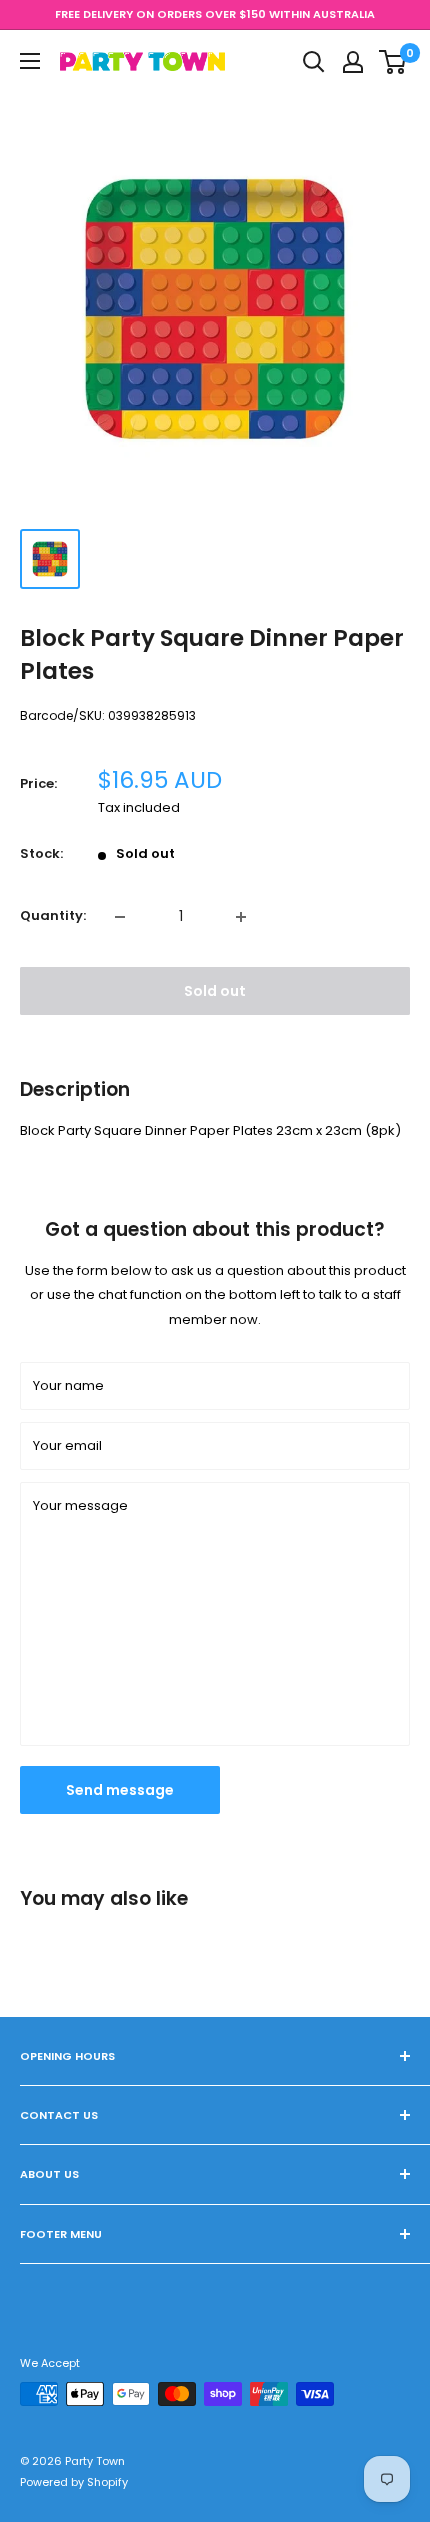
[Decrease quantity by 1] (120, 917)
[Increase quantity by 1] (241, 917)
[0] (393, 62)
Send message (120, 1790)
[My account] (353, 62)
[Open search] (314, 62)
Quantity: (53, 915)
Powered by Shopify (74, 2482)
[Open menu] (30, 61)
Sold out (215, 991)
